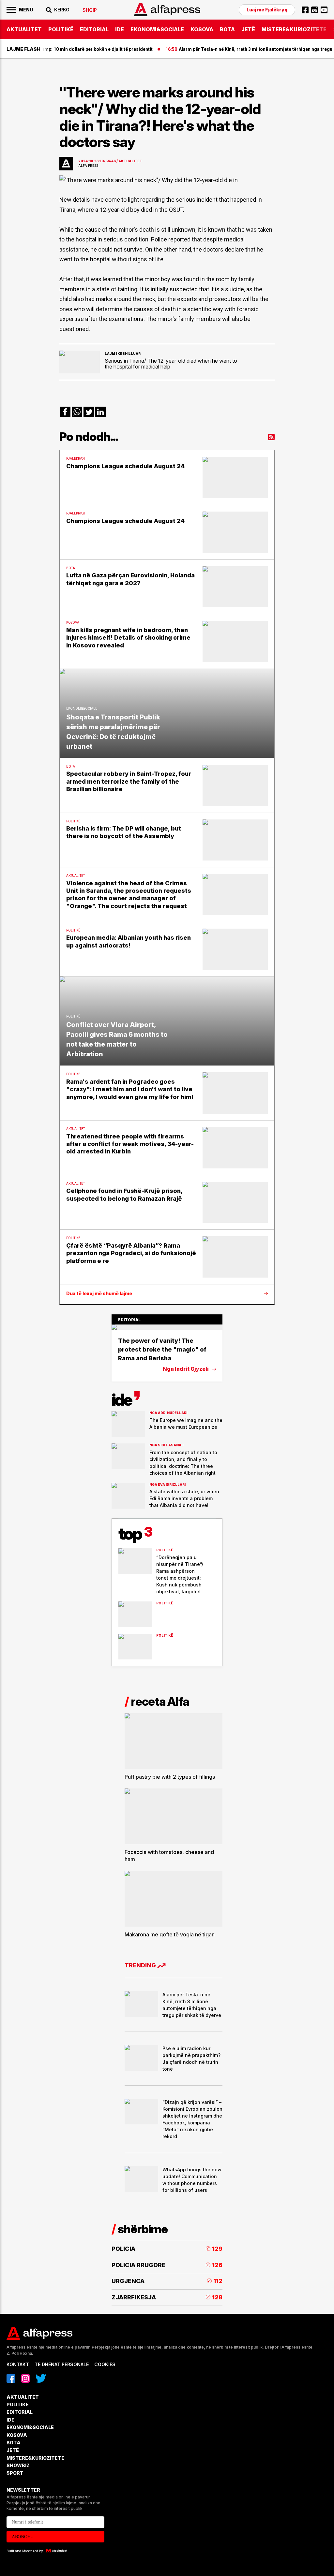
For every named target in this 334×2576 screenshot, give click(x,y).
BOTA (227, 29)
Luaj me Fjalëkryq (267, 10)
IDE (120, 29)
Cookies (105, 2364)
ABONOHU (23, 2537)
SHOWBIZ (18, 2465)
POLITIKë (61, 29)
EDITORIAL (94, 29)
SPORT (15, 2473)
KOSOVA (202, 29)
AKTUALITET (24, 29)
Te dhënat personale (62, 2364)
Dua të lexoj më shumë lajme (99, 1294)
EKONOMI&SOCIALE (157, 29)
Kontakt (18, 2364)
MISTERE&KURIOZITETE (294, 29)
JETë (248, 29)
